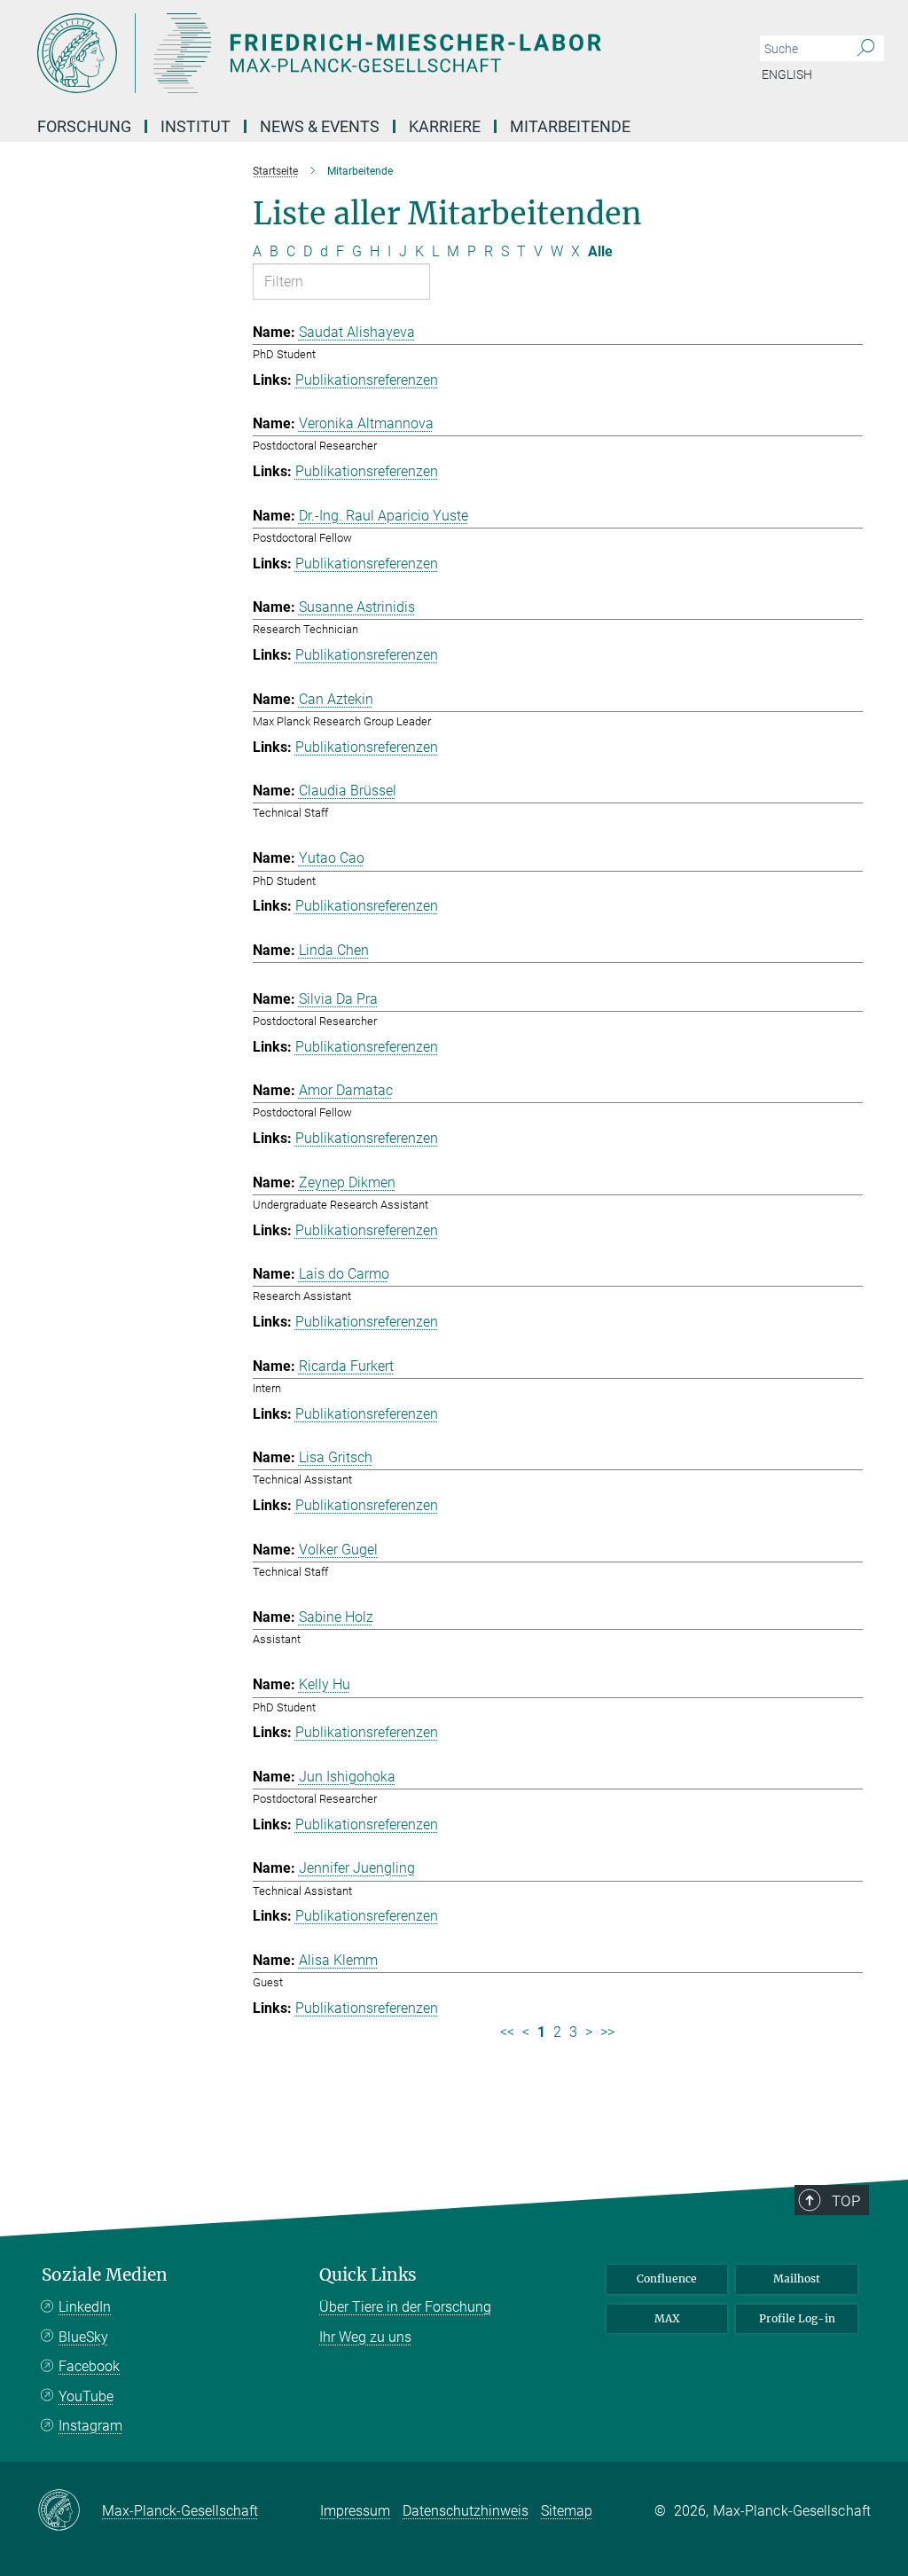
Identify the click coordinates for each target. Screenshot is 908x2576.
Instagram (90, 2426)
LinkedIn (85, 2307)
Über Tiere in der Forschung (405, 2307)
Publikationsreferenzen (367, 380)
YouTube (86, 2396)
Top (846, 2201)
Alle (600, 251)
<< (507, 2032)
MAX (667, 2318)
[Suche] (866, 49)
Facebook (89, 2366)
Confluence (667, 2278)
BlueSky (83, 2337)
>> (607, 2032)
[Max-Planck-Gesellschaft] (70, 2511)
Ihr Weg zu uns (365, 2337)
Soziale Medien (105, 2275)
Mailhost (797, 2278)
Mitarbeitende (570, 126)
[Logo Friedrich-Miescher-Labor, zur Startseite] (370, 53)
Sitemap (567, 2511)
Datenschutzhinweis (466, 2511)
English (787, 74)
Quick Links (368, 2275)
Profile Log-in (797, 2318)
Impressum (355, 2511)
